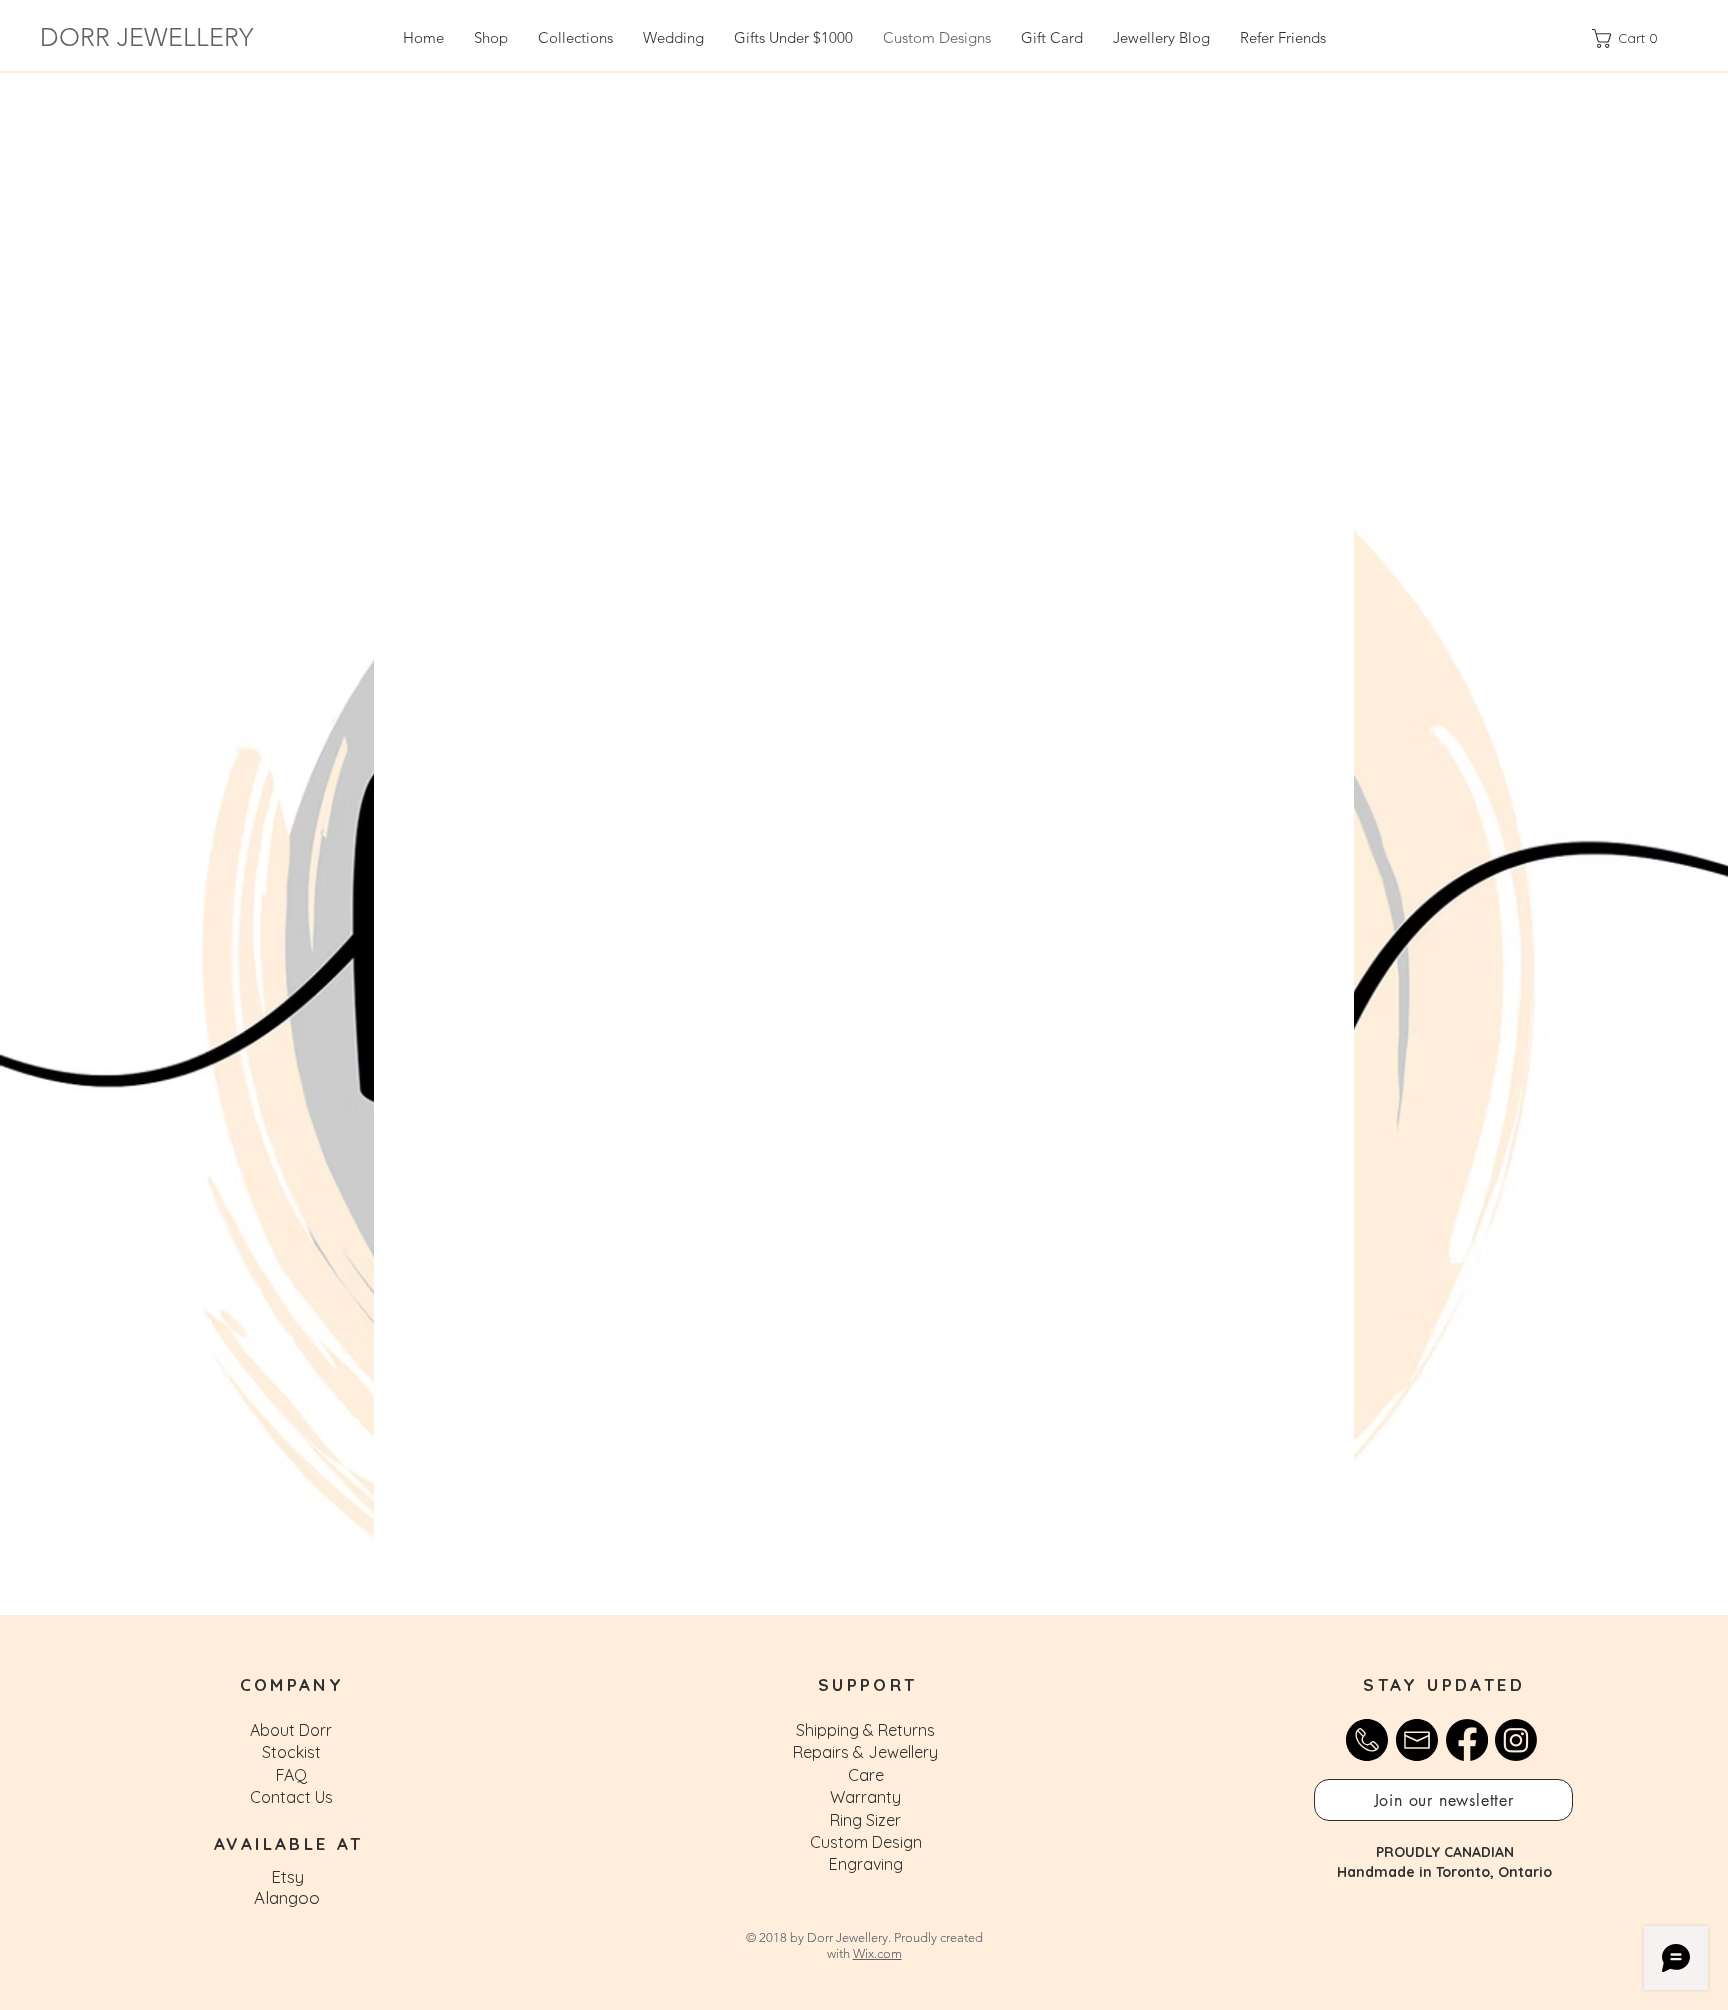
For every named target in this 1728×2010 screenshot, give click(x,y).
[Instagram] (1516, 1740)
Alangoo (287, 1897)
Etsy (287, 1876)
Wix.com (877, 1953)
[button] (1443, 1800)
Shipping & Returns (865, 1730)
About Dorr (291, 1730)
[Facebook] (1467, 1740)
